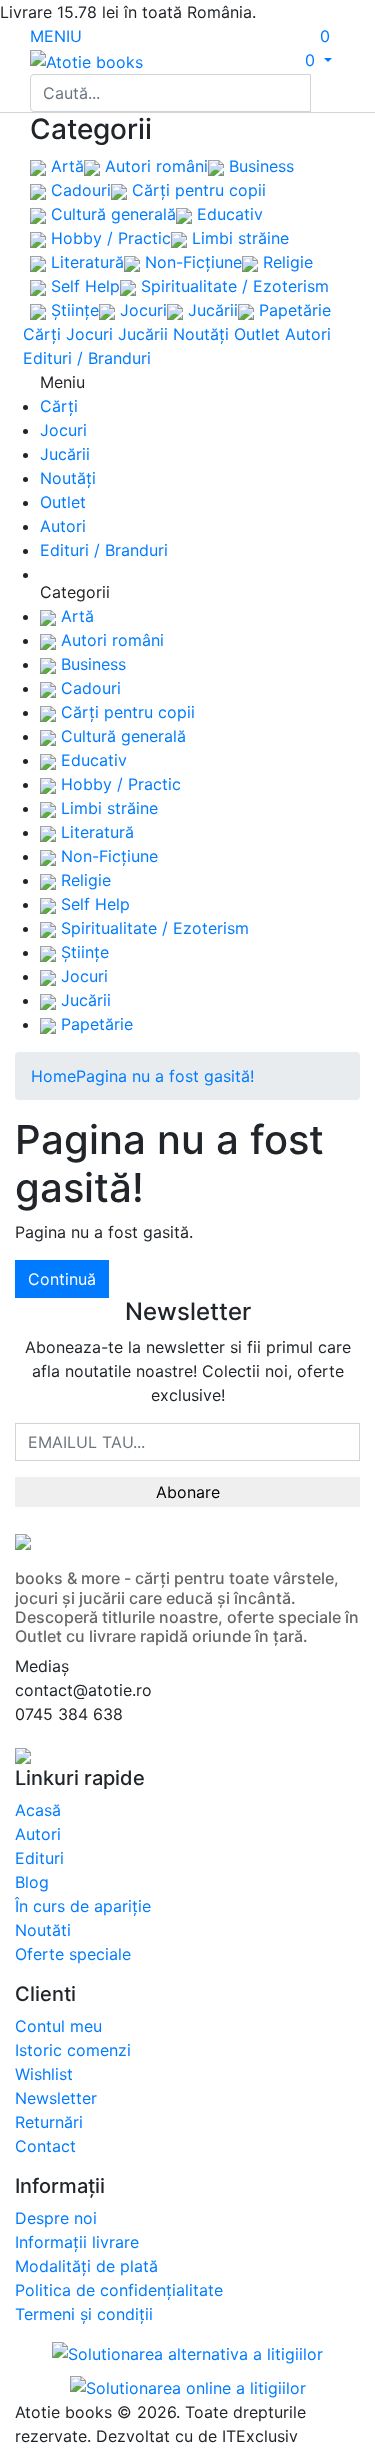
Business (259, 166)
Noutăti (43, 1930)
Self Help (83, 286)
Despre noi (56, 2218)
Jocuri (141, 310)
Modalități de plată (86, 2266)
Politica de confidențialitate (119, 2290)
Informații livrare (77, 2242)
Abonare (188, 1492)
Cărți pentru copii (196, 190)
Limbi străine (238, 238)
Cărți (42, 334)
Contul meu (58, 2026)
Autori (308, 334)
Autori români (154, 166)
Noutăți (201, 334)
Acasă (38, 1810)
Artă (65, 166)
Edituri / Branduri (87, 358)
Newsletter (56, 2098)
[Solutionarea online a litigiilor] (188, 2386)
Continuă (62, 1279)
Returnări (49, 2122)
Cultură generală (111, 214)
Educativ (227, 214)
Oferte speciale (73, 1954)
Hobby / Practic (108, 238)
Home (53, 1076)
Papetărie (292, 310)
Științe (72, 310)
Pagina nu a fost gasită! (165, 1076)
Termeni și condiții (84, 2314)
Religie (285, 262)
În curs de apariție (83, 1906)
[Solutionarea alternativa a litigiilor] (187, 2357)
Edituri (39, 1858)
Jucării (210, 310)
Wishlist (44, 2074)
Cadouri (78, 190)
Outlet (257, 334)
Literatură (85, 262)
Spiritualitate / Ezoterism (232, 286)
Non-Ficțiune (191, 262)
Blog (32, 1882)
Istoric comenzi (73, 2050)
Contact (45, 2146)
